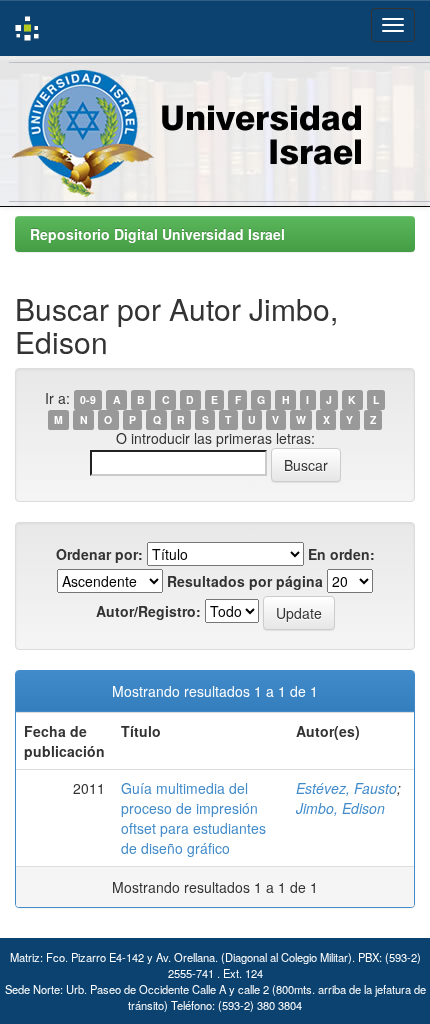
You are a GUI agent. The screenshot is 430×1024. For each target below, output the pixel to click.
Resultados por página (245, 581)
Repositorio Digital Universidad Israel (157, 234)
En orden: (341, 554)
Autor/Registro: (148, 611)
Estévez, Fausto (346, 788)
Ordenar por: (99, 554)
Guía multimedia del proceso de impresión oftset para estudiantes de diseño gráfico (193, 818)
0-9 (88, 399)
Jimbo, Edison (340, 808)
